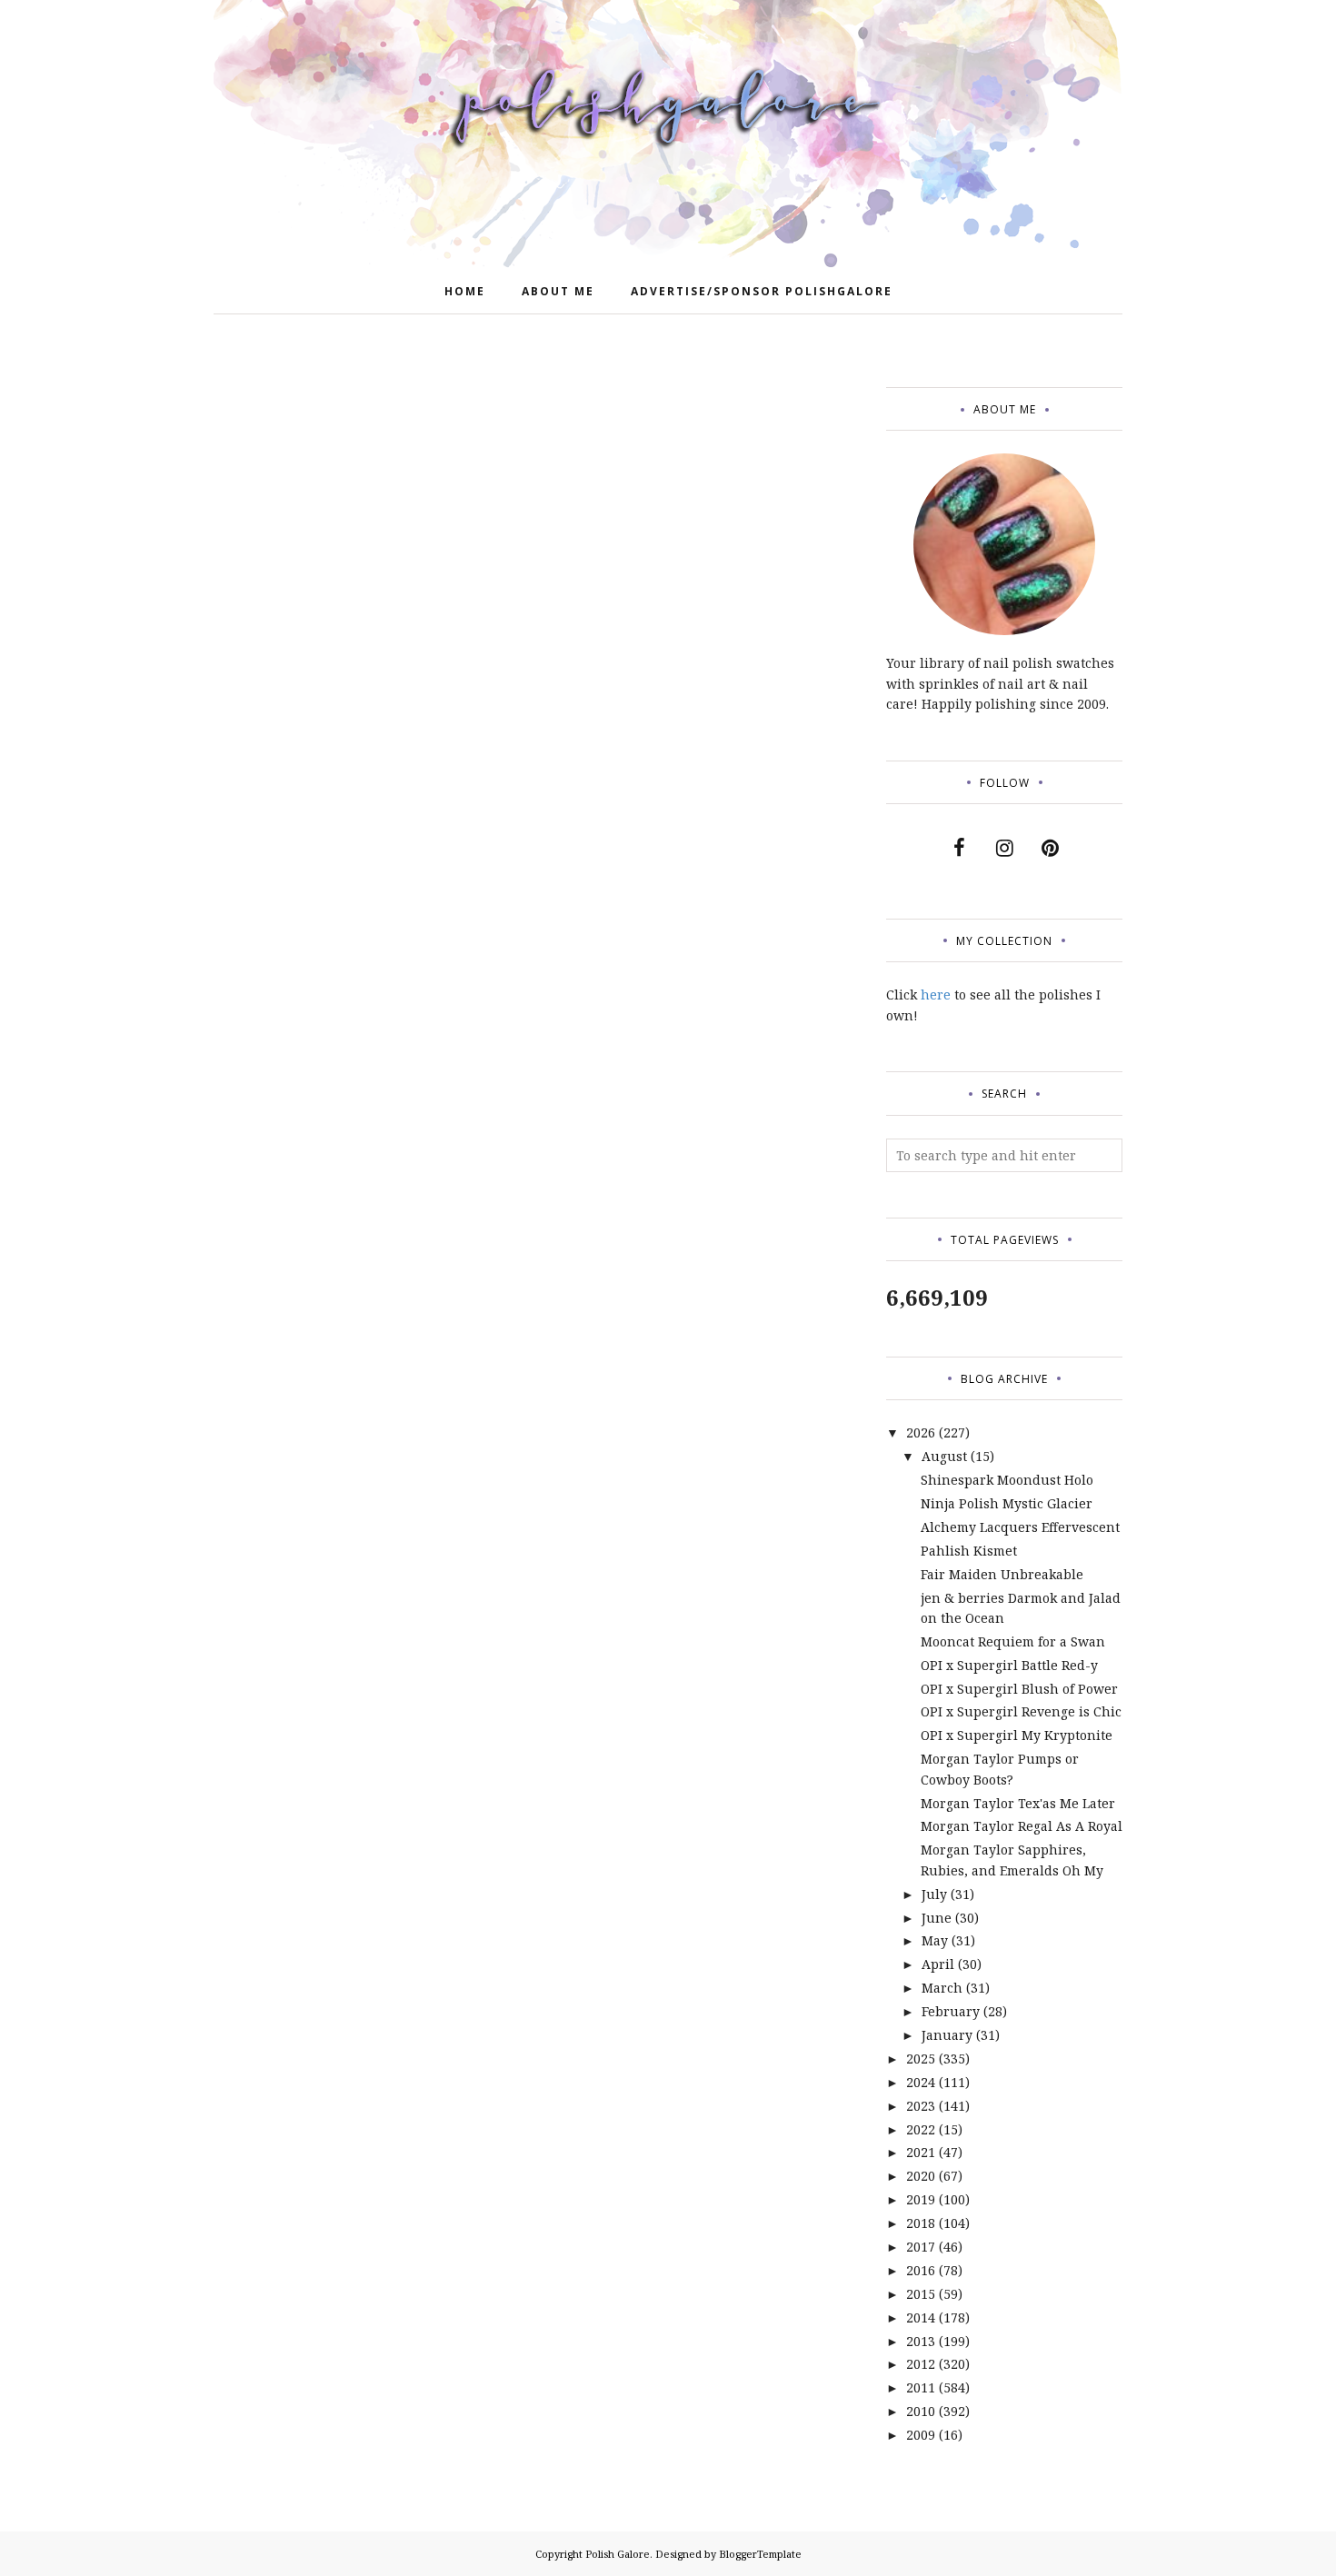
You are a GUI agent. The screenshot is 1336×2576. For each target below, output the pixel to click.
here (936, 995)
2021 (921, 2152)
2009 (921, 2435)
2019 (921, 2199)
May (935, 1940)
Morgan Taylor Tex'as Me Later (1018, 1803)
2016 (921, 2270)
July (934, 1894)
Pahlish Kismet (969, 1551)
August (944, 1456)
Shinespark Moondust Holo (1007, 1480)
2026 (921, 1432)
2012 (921, 2364)
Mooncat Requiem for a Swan (1013, 1641)
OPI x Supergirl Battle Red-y (1009, 1665)
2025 (921, 2059)
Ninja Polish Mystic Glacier (1007, 1503)
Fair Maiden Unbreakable (1002, 1574)
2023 (921, 2106)
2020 (921, 2176)
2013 (921, 2341)
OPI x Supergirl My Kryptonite (1017, 1735)
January (947, 2035)
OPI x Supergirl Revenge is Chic (1021, 1711)
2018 (921, 2223)
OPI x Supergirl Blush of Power (1019, 1689)
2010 (921, 2411)
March (942, 1988)
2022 (921, 2129)
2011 (921, 2387)
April (938, 1964)
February (951, 2011)
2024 (921, 2082)
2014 (921, 2317)
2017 (921, 2247)
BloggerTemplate (760, 2554)
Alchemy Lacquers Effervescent (1020, 1527)
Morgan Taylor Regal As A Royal (1022, 1826)
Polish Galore (618, 2554)
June (937, 1918)
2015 (921, 2294)
